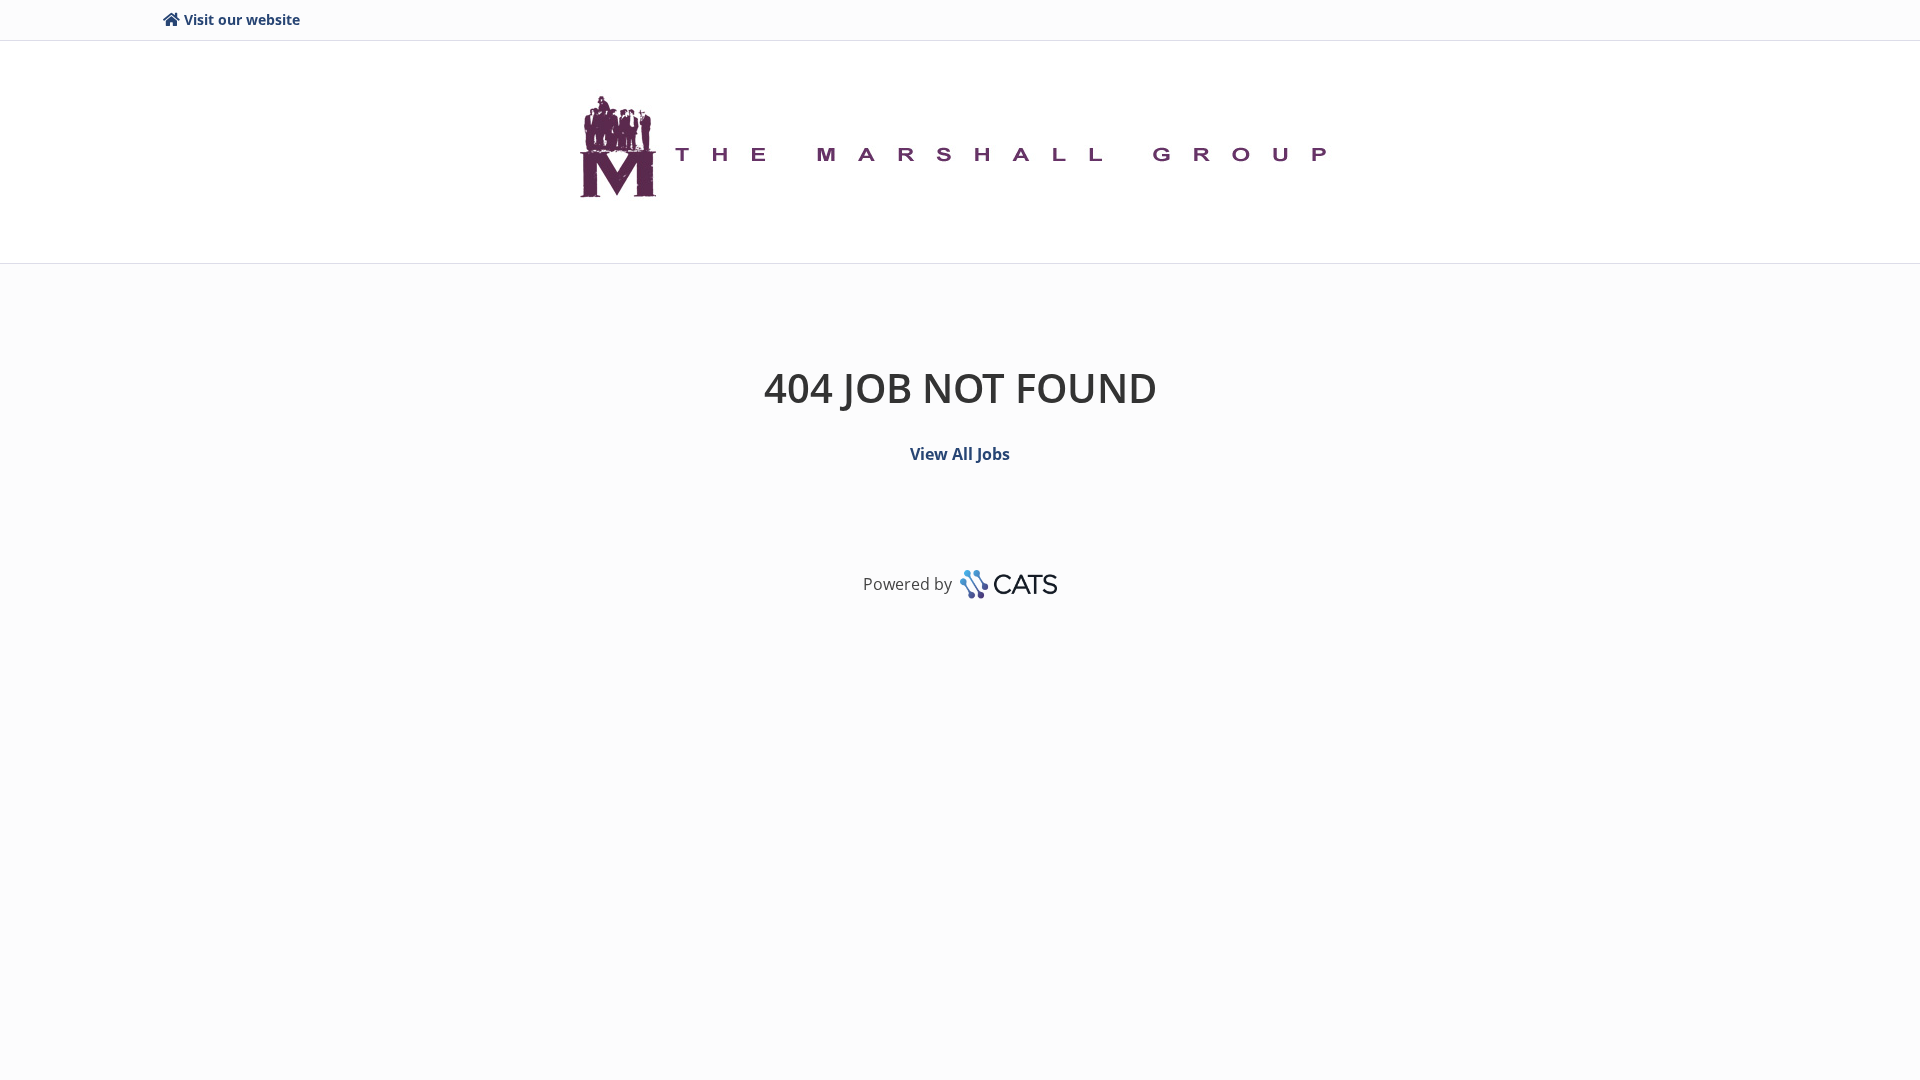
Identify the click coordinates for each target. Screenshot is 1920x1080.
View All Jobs (960, 454)
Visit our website (242, 19)
